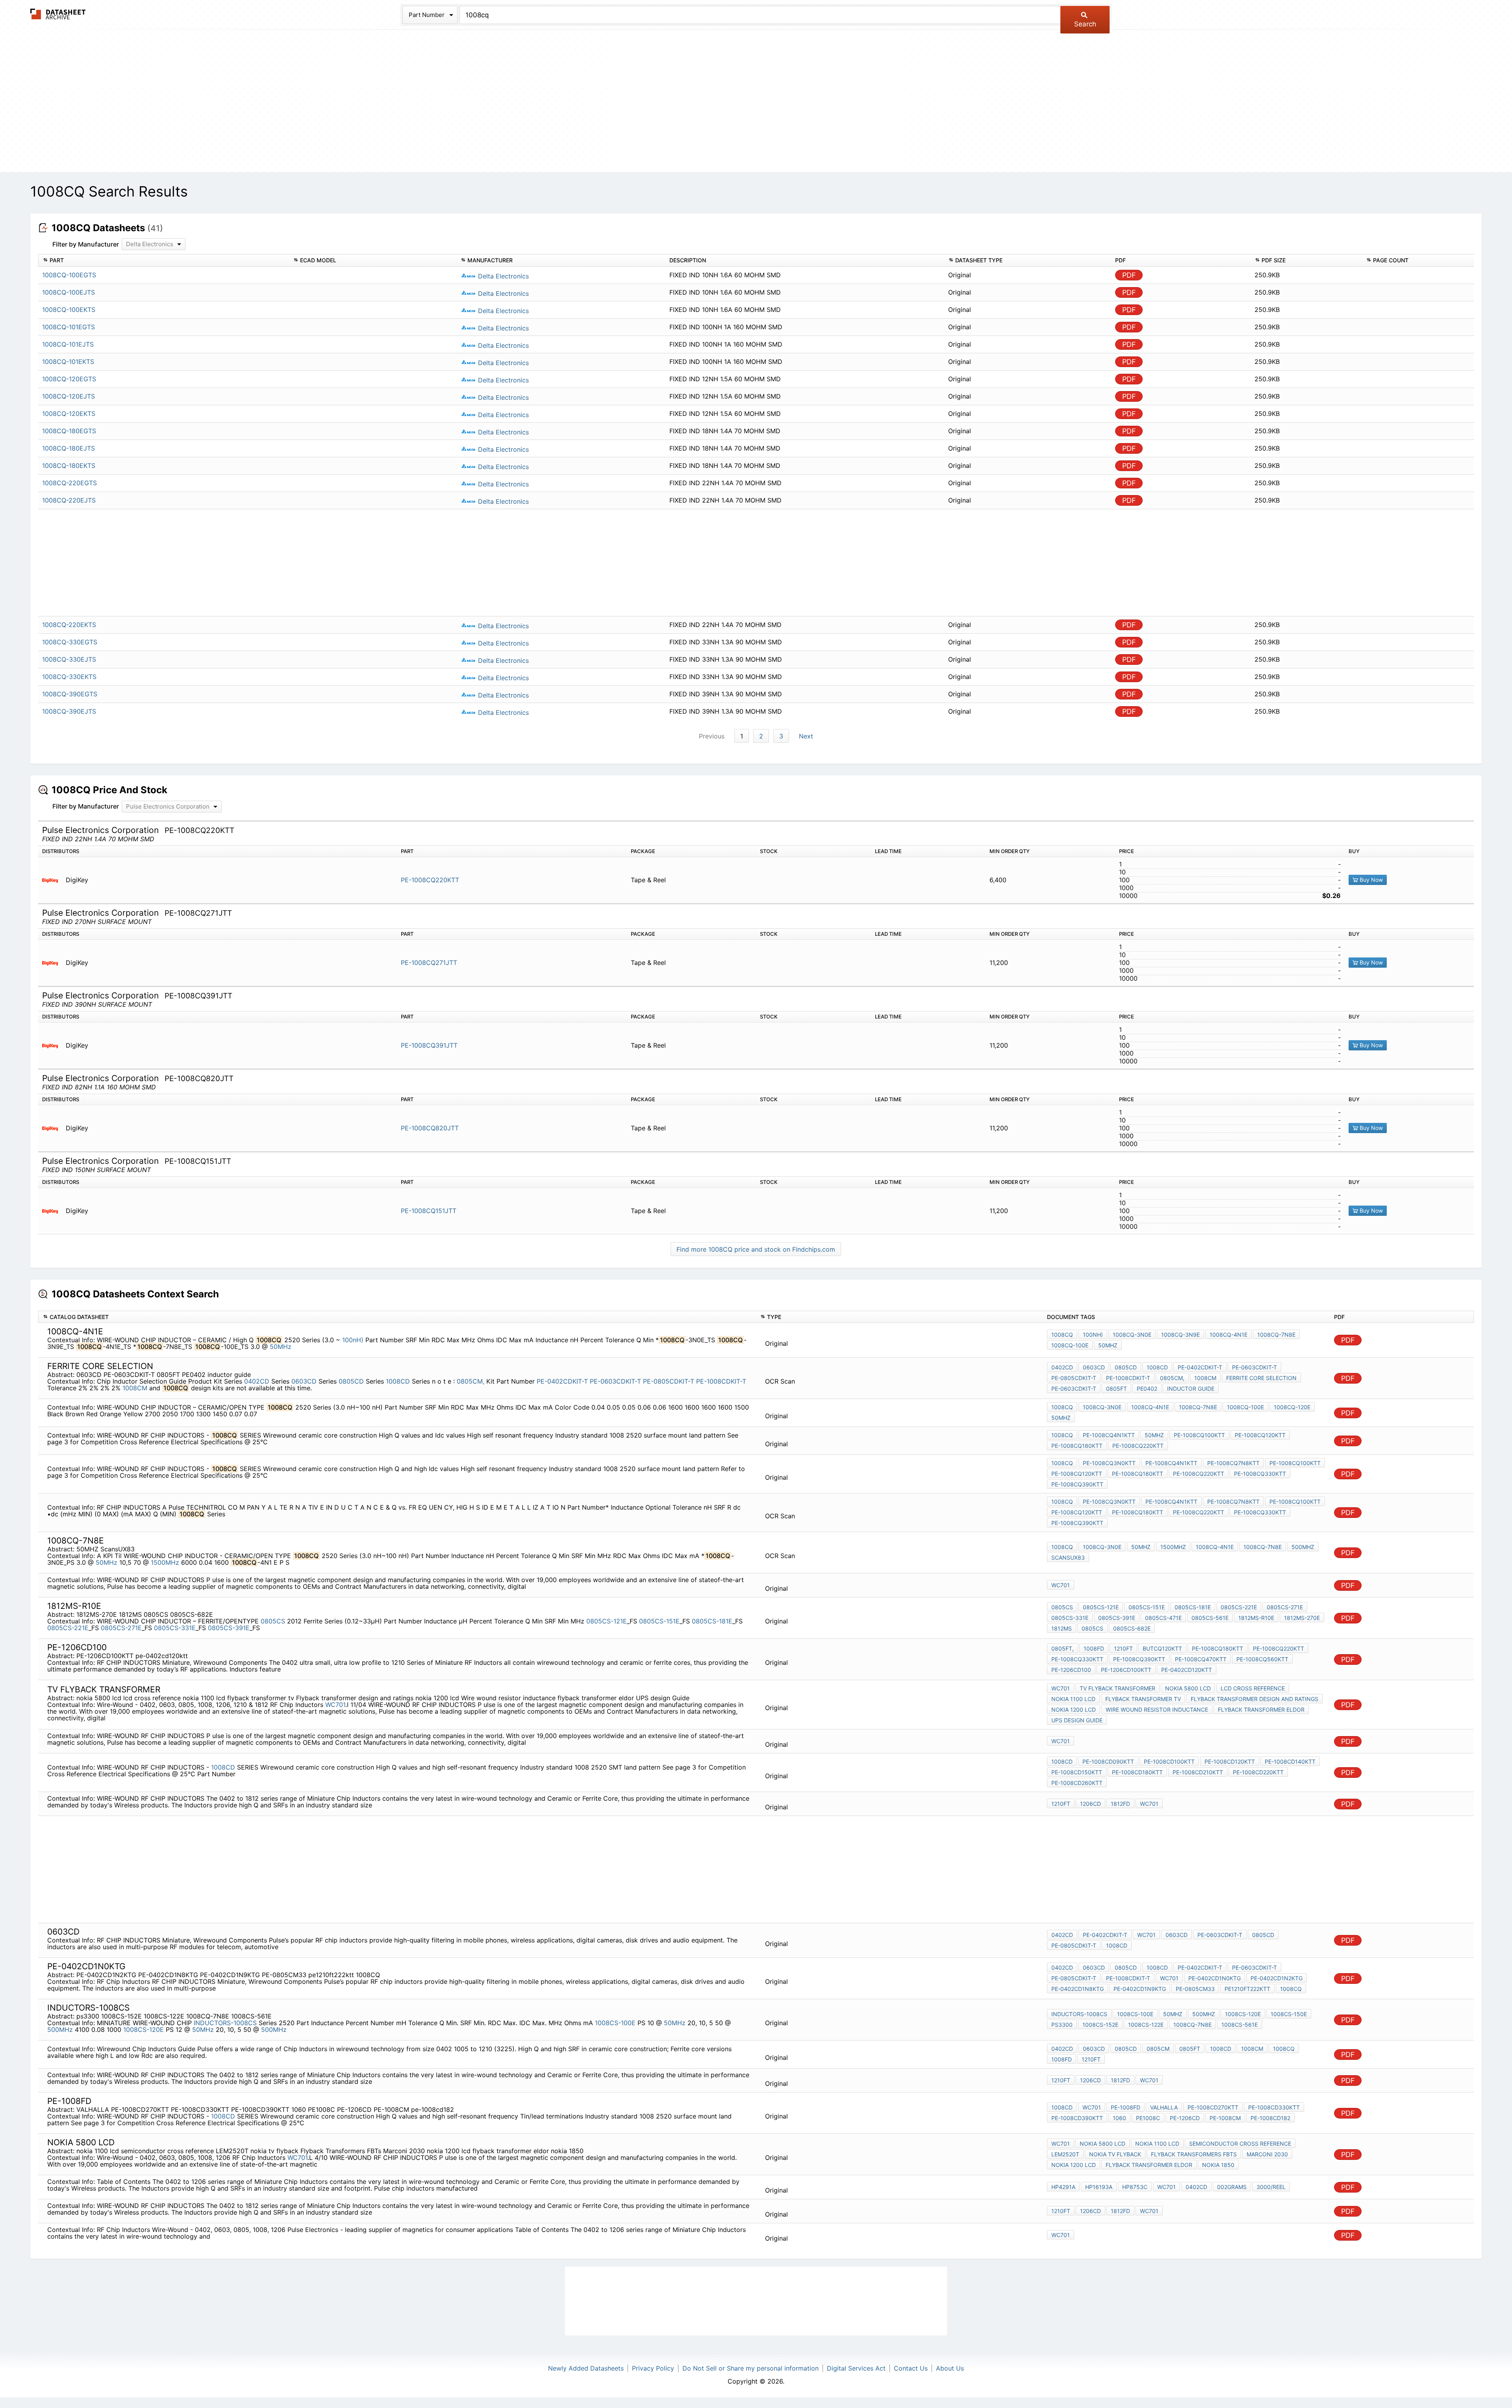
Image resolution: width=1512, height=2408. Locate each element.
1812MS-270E (1302, 1618)
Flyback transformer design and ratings (1254, 1699)
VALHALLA (1164, 2107)
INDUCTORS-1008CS (225, 2023)
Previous (712, 736)
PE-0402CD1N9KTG (1140, 1989)
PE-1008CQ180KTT (1077, 1446)
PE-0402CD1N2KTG (1277, 1978)
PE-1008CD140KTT (1290, 1761)
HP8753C (1135, 2187)
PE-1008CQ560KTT (1262, 1659)
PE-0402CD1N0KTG (1215, 1978)
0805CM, (471, 1381)
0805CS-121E (607, 1621)
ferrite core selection (1261, 1378)
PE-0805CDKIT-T (669, 1381)
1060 (1119, 2118)
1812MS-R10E (1256, 1618)
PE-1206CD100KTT (1126, 1670)
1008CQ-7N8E (1276, 1335)
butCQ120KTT (1162, 1648)
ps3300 (1062, 2025)
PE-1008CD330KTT (1274, 2107)
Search (1085, 24)
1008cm (1205, 1378)
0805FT (1116, 1389)
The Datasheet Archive (58, 14)
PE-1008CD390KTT (1077, 2118)
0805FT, (1063, 1648)
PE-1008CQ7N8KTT (1233, 1463)
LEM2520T (1065, 2154)
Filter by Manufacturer (86, 244)
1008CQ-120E (1292, 1407)
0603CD (304, 1381)
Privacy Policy (653, 2368)
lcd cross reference (1253, 1688)
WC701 (1061, 1585)
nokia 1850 (1218, 2165)
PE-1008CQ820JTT (430, 1128)
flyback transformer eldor (1261, 1710)
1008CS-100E (615, 2023)
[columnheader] (164, 261)
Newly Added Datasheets (586, 2368)
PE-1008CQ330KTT (1260, 1474)
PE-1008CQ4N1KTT (1109, 1435)
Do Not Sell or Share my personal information (750, 2368)
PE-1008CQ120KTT (1260, 1435)
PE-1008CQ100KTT (1199, 1435)
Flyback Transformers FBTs (1194, 2154)
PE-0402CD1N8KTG (1077, 1989)
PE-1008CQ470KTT (1201, 1659)
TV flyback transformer (1117, 1688)
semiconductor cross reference (1240, 2144)
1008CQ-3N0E (1132, 1335)
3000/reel (1271, 2187)
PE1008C (1148, 2118)
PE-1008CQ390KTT (1077, 1484)
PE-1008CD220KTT (1258, 1772)
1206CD (1090, 1804)
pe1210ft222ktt (1247, 1989)
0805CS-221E (68, 1628)
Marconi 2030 (1267, 2154)
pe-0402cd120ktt (1187, 1670)
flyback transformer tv (1143, 1699)
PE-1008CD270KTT (1213, 2107)
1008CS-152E (1100, 2025)
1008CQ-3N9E (1180, 1335)
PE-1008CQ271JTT (429, 963)
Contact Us (911, 2368)
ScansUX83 (1068, 1557)
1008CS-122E (1146, 2025)
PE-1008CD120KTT (1230, 1761)
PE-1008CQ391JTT (429, 1045)
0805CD (351, 1381)
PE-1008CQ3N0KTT (1109, 1463)
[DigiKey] (53, 880)
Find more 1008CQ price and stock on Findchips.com (756, 1249)
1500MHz (165, 1562)
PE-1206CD (1185, 2118)
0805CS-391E (229, 1628)
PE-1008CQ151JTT (429, 1211)
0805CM (1158, 2049)
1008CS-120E (144, 2030)
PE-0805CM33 (1195, 1989)
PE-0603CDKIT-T (615, 1381)
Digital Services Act (856, 2368)
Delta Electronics (502, 276)
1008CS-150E (1289, 2014)
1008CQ (1062, 1335)
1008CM (135, 1388)
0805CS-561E (1210, 1618)
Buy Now (1370, 880)
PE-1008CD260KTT (1077, 1783)
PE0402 (1147, 1389)
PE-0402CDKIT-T (562, 1381)
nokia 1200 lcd (1074, 1710)
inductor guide (1191, 1389)
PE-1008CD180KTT (1137, 1772)
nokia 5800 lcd (1188, 1688)
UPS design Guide (1077, 1720)
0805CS (274, 1621)
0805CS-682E (1132, 1628)
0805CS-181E (712, 1621)
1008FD (1094, 1648)
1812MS (1062, 1628)
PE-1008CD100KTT (1169, 1761)
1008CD (398, 1381)
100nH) (353, 1340)
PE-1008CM (1225, 2118)
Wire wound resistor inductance (1157, 1710)
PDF (1129, 275)
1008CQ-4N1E (1228, 1335)
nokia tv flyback (1115, 2154)
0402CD (257, 1381)
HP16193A (1099, 2187)
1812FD (1120, 1804)
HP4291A (1063, 2187)
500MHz (1303, 1547)
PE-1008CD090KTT (1108, 1761)
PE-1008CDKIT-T (721, 1381)
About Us (950, 2368)
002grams (1232, 2187)
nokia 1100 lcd (1073, 1699)
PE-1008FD (1126, 2107)
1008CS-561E (1240, 2025)
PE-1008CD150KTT (1077, 1772)
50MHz (281, 1347)
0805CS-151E (659, 1621)
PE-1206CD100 (1071, 1670)
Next (806, 736)
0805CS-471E (1163, 1618)
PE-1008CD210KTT (1198, 1772)
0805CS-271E (121, 1628)
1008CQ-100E (1070, 1345)
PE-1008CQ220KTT (430, 880)
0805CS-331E (175, 1628)
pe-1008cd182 (1270, 2118)
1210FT (1123, 1648)
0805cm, (1172, 1378)
